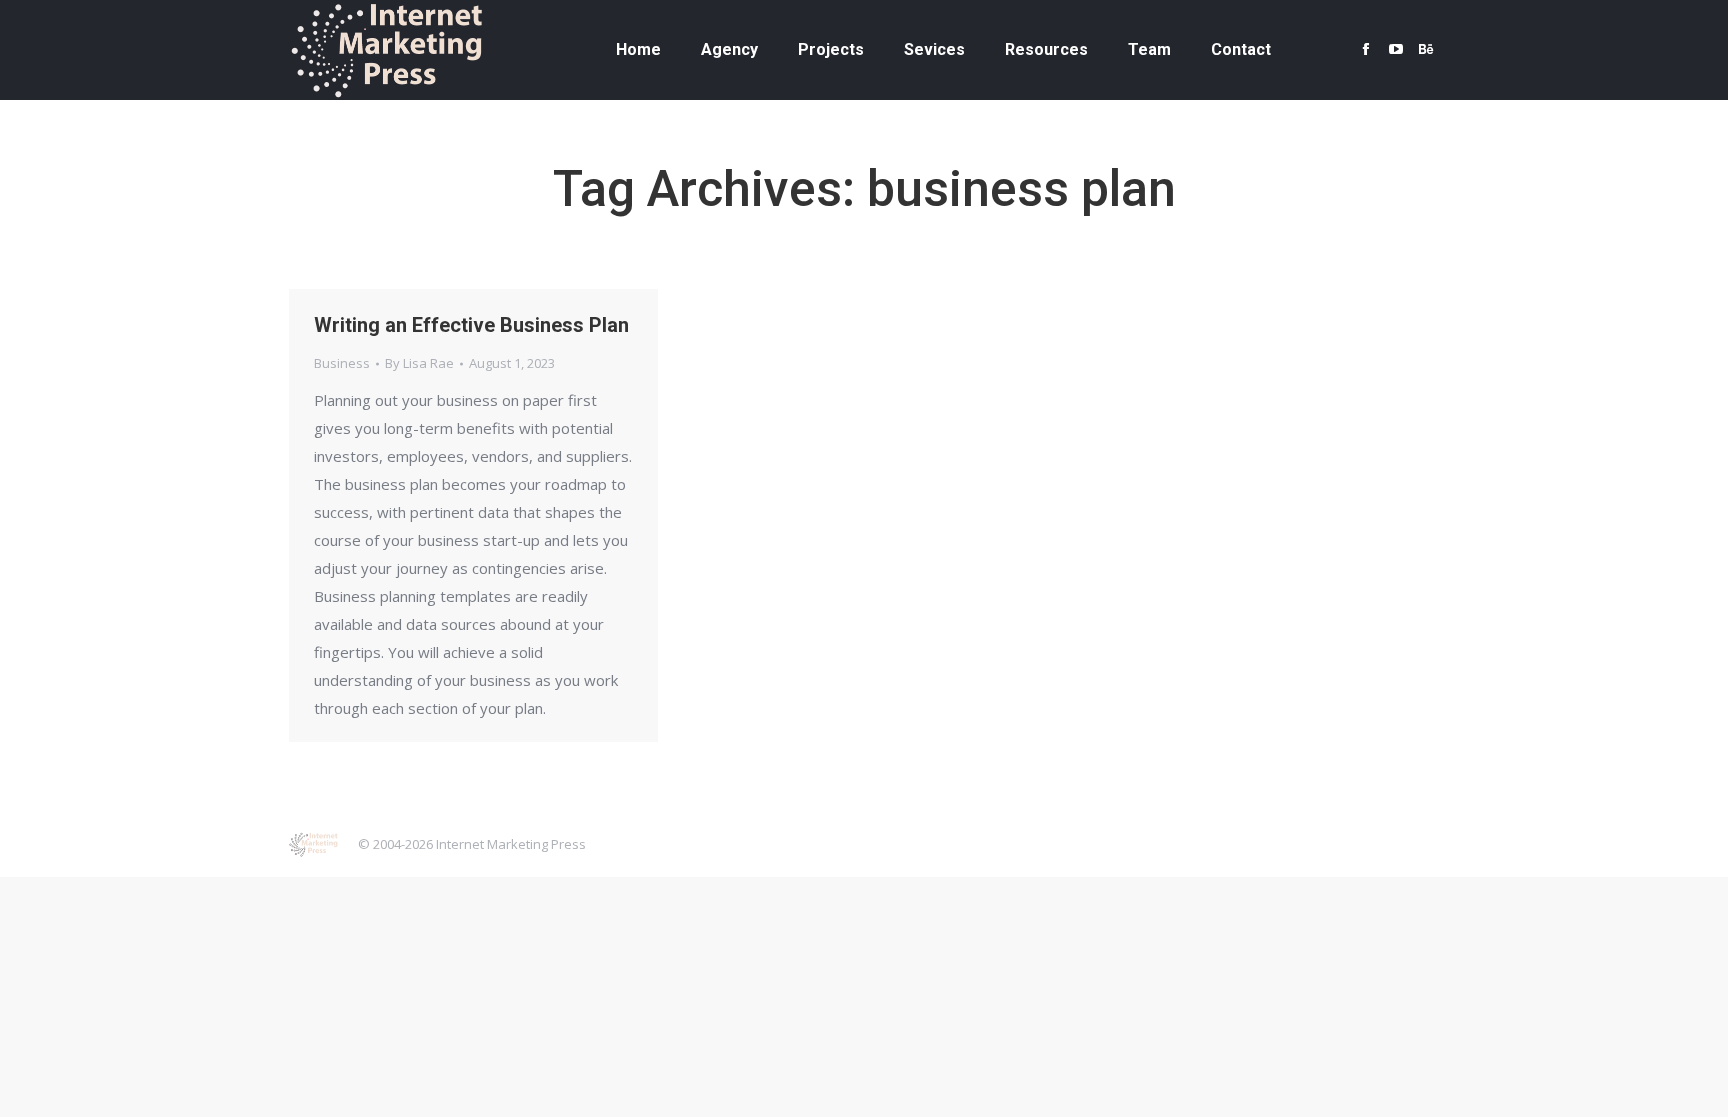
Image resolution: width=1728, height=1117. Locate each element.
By (419, 363)
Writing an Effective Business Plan (471, 325)
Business (342, 363)
